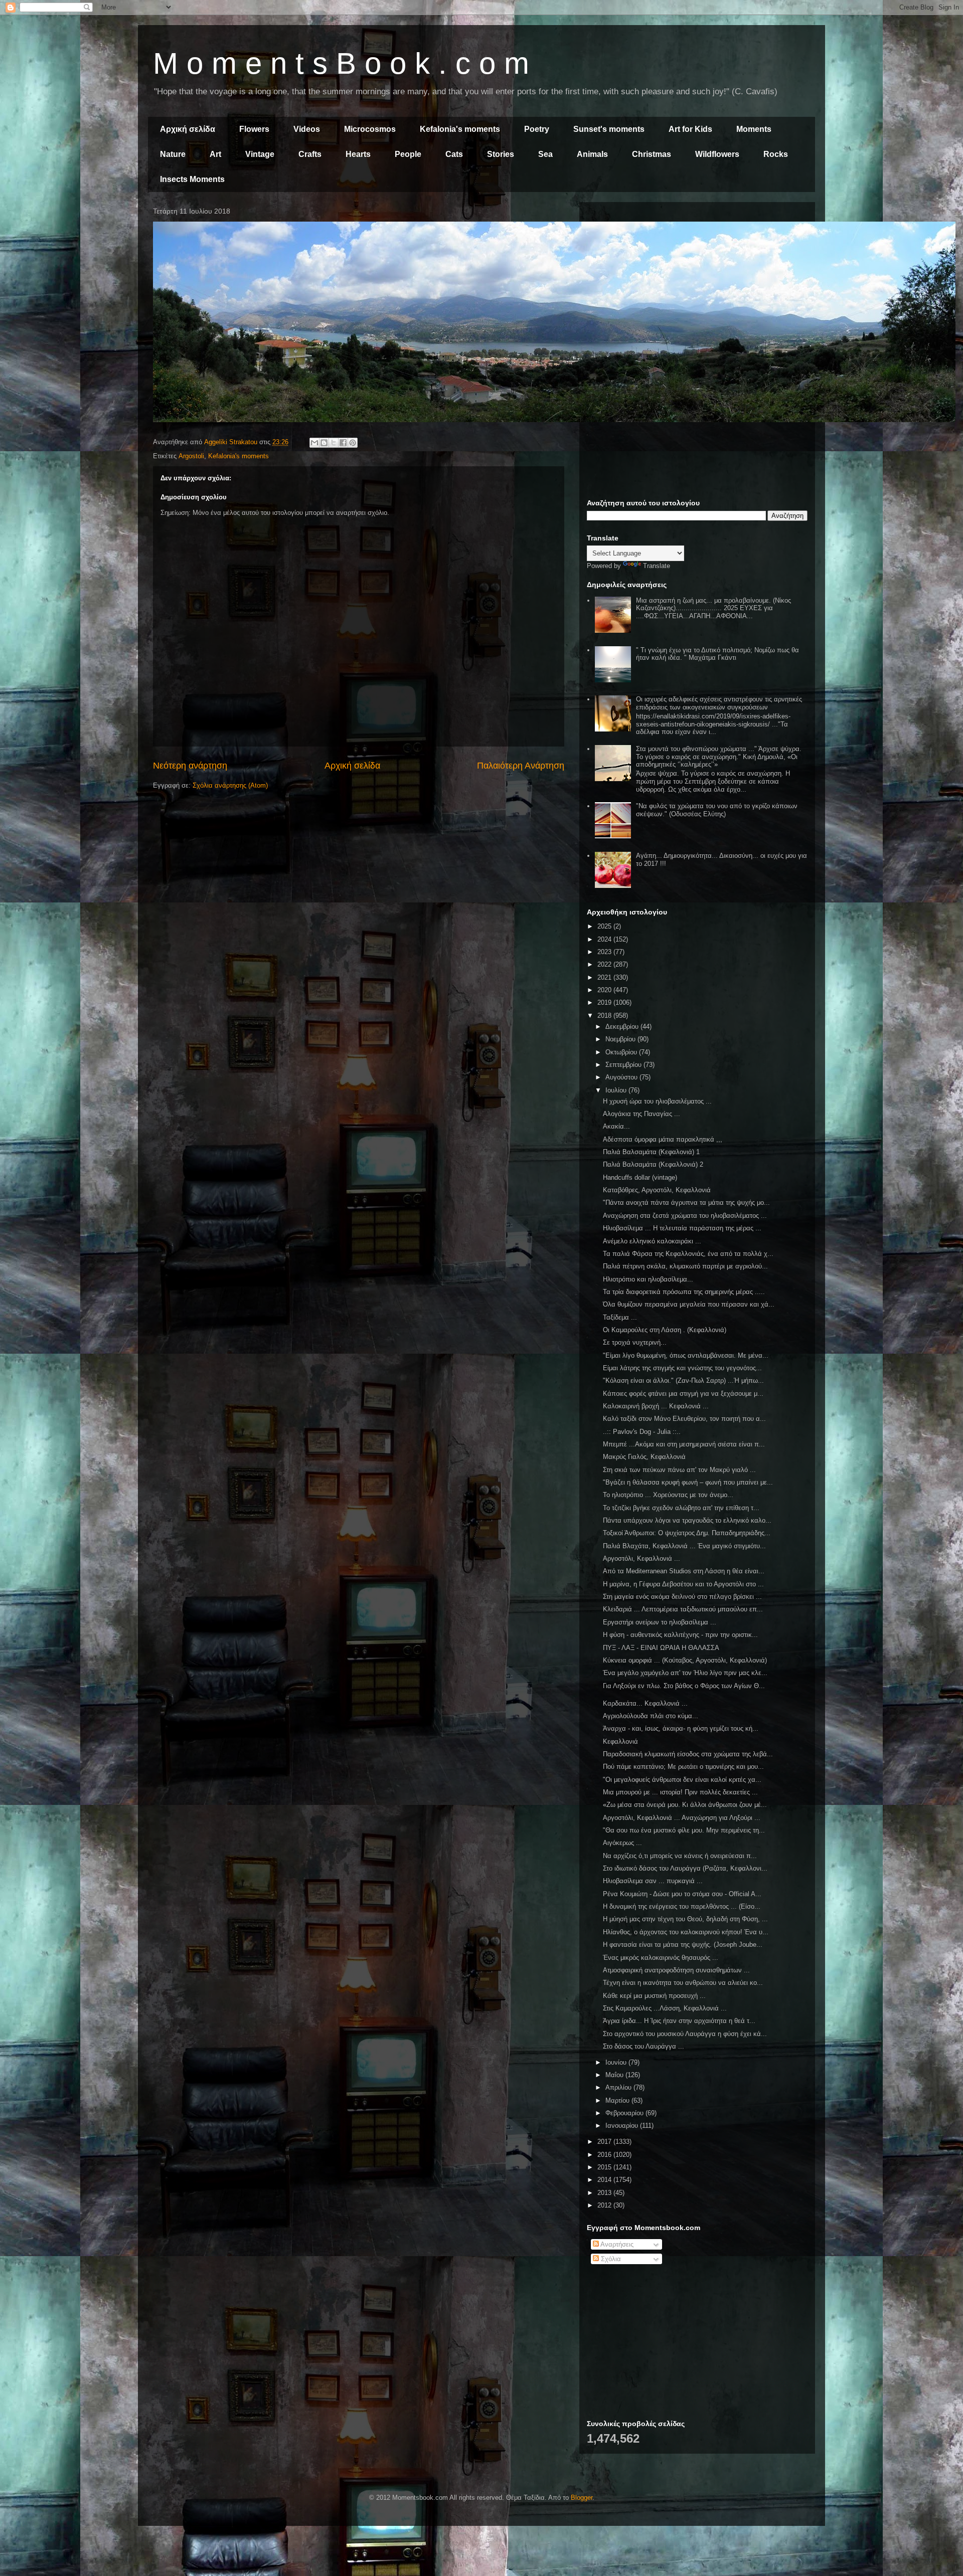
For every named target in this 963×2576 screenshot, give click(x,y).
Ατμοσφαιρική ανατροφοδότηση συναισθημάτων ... (676, 1970)
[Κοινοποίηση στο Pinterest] (353, 443)
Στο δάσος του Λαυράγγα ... (644, 2046)
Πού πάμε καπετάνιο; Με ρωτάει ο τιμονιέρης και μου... (683, 1767)
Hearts (358, 154)
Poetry (537, 129)
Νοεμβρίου (621, 1039)
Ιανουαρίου (623, 2126)
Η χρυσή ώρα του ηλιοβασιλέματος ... (657, 1101)
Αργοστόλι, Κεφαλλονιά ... (641, 1558)
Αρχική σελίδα (188, 129)
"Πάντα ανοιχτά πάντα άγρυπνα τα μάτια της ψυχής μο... (686, 1203)
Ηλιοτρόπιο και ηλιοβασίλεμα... (648, 1279)
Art (215, 154)
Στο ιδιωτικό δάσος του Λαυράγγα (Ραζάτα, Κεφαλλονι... (685, 1868)
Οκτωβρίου (622, 1052)
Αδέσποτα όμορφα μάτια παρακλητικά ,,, (663, 1139)
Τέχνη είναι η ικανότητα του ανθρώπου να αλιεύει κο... (683, 1983)
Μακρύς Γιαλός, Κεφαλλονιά (644, 1457)
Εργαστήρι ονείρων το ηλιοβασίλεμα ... (660, 1622)
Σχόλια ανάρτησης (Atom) (230, 785)
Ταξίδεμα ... (620, 1317)
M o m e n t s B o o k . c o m (341, 63)
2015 (605, 2167)
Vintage (260, 154)
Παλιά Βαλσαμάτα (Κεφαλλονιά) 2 (653, 1164)
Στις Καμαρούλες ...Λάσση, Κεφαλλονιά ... (665, 2008)
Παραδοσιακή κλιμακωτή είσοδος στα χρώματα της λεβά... (688, 1754)
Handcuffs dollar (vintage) (640, 1177)
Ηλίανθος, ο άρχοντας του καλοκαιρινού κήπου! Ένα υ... (686, 1932)
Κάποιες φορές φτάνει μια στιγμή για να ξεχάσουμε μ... (683, 1394)
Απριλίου (619, 2087)
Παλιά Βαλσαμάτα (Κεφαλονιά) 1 (651, 1152)
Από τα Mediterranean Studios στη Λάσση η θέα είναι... (684, 1571)
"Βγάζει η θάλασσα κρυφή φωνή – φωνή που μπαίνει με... (688, 1482)
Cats (454, 154)
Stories (501, 154)
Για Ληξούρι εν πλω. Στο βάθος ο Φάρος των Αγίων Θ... (684, 1686)
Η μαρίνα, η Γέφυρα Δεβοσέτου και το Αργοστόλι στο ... (683, 1584)
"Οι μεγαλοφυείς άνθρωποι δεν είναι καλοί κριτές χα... (682, 1780)
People (408, 154)
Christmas (652, 154)
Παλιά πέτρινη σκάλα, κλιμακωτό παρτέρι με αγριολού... (685, 1266)
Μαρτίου (618, 2100)
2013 (605, 2193)
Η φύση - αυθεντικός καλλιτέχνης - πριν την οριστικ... (680, 1635)
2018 (605, 1016)
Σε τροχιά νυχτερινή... (635, 1342)
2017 (605, 2142)
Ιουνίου (617, 2062)
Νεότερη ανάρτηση (190, 766)
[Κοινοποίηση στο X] (334, 443)
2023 (605, 952)
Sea (545, 154)
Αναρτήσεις (616, 2244)
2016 (605, 2155)
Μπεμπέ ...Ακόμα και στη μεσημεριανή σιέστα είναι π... (684, 1444)
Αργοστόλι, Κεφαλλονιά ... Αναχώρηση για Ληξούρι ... (682, 1818)
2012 (605, 2205)
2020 (605, 990)
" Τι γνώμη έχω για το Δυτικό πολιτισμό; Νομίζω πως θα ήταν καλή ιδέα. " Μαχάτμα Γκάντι (717, 654)
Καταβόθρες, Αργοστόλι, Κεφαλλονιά (657, 1190)
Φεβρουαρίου (625, 2113)
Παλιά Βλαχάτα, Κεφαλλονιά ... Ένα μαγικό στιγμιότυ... (684, 1546)
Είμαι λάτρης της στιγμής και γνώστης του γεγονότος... (682, 1368)
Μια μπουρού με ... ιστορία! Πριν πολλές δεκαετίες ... (680, 1792)
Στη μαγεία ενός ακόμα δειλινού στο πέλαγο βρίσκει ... (682, 1597)
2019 (605, 1002)
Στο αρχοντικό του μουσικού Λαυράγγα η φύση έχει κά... (685, 2034)
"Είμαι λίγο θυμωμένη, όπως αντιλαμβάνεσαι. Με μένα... (686, 1355)
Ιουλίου (617, 1090)
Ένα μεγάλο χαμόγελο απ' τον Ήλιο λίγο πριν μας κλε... (685, 1673)
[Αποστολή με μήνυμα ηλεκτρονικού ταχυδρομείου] (314, 443)
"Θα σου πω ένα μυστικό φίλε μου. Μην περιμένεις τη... (684, 1830)
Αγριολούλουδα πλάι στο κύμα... (651, 1716)
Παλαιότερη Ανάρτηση (521, 766)
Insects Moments (192, 179)
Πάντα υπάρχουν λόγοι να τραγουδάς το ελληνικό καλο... (687, 1520)
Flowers (254, 129)
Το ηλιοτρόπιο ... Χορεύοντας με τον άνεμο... (668, 1495)
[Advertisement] (697, 280)
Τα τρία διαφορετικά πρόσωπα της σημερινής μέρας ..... (684, 1292)
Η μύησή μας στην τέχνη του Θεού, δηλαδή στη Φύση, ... (685, 1919)
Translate (657, 566)
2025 (605, 926)
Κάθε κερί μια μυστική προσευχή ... (654, 1996)
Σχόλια (610, 2259)
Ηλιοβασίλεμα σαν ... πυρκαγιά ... (653, 1881)
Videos (307, 129)
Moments (754, 129)
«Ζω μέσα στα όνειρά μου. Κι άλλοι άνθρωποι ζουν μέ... (685, 1805)
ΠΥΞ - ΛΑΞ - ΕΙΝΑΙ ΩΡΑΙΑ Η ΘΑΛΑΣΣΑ (661, 1648)
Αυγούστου (622, 1077)
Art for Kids (690, 129)
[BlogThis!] (324, 443)
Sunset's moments (609, 129)
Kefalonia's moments (460, 129)
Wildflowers (717, 154)
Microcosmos (370, 129)
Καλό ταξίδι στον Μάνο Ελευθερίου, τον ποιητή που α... (684, 1419)
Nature (173, 154)
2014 (605, 2180)
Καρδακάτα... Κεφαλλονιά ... (645, 1703)
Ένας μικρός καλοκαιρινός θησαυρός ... (661, 1958)
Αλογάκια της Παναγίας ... (641, 1114)
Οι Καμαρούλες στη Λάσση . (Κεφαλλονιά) (665, 1330)
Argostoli (191, 456)
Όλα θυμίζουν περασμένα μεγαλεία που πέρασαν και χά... (689, 1304)
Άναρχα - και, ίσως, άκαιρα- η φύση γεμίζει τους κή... (681, 1728)
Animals (592, 154)
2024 (605, 939)
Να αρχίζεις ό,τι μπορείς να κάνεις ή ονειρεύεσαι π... (680, 1856)
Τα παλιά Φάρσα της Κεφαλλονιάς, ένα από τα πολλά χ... (688, 1254)
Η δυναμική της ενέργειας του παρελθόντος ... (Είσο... (682, 1906)
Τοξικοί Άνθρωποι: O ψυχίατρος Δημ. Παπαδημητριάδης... (687, 1533)
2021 (605, 977)
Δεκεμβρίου (623, 1027)
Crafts (310, 154)
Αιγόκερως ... (622, 1843)
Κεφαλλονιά (620, 1741)
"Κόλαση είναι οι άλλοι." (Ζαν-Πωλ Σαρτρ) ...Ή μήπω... (683, 1381)
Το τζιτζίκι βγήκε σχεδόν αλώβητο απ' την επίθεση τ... (681, 1508)
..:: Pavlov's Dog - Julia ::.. (642, 1432)
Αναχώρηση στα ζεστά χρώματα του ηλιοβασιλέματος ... (685, 1216)
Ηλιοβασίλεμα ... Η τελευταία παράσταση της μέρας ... (682, 1228)
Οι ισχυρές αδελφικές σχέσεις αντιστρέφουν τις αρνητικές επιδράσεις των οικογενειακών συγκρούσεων (719, 703)
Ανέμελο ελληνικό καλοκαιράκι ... (652, 1241)
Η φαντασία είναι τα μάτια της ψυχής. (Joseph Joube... (683, 1945)
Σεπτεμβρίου (624, 1065)
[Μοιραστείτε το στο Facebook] (343, 443)
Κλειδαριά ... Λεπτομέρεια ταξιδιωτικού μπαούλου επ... (683, 1609)
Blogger (582, 2498)
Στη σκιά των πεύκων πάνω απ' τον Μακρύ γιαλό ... (679, 1470)
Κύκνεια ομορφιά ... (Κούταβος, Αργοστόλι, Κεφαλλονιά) (685, 1660)
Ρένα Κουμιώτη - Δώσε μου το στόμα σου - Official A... (682, 1894)
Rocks (776, 154)
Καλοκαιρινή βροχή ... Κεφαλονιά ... (656, 1406)
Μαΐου (615, 2075)
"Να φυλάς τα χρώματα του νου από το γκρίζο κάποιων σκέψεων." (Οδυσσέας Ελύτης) (717, 810)
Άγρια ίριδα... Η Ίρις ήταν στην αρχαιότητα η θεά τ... (679, 2021)
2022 (605, 964)
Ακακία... (616, 1126)
